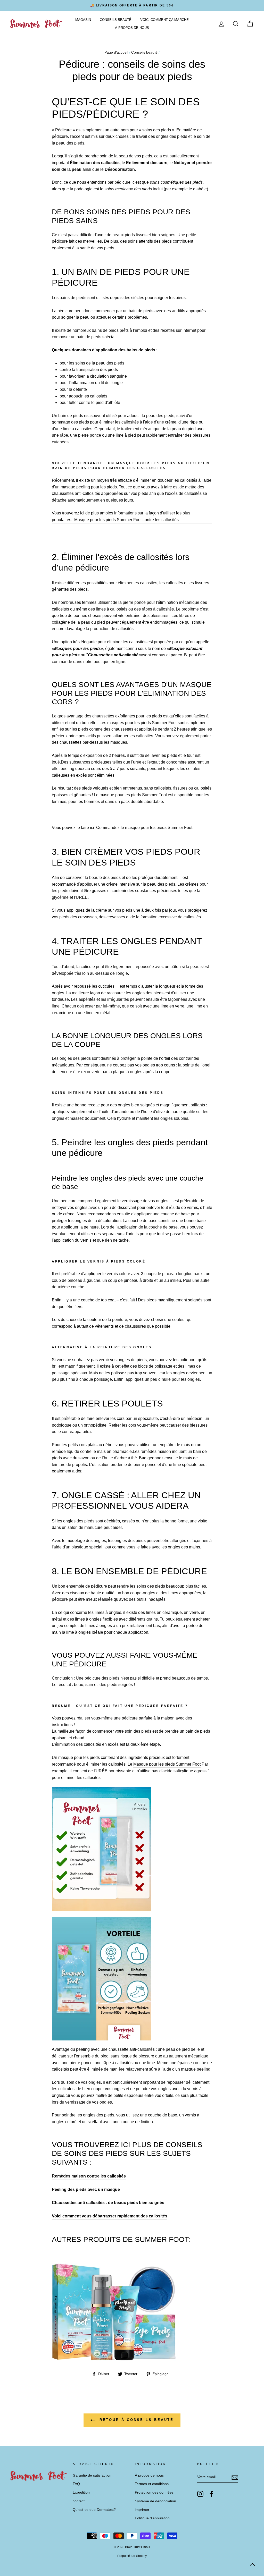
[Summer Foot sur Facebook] (211, 2494)
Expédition (81, 2492)
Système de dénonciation (155, 2501)
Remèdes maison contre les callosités (89, 2176)
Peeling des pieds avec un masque (86, 2189)
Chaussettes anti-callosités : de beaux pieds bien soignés (108, 2203)
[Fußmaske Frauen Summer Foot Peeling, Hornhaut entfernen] (101, 2039)
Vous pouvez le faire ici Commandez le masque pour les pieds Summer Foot (122, 828)
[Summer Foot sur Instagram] (200, 2494)
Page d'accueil (116, 52)
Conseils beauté (116, 20)
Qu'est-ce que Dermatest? (94, 2510)
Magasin (83, 20)
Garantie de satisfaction (92, 2475)
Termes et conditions (152, 2484)
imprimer (142, 2510)
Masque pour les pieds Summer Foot (167, 1764)
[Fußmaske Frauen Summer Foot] (101, 1909)
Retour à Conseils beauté (136, 2420)
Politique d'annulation (152, 2518)
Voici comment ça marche (164, 20)
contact (79, 2501)
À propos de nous (132, 28)
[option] (132, 5)
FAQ (76, 2484)
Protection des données (154, 2492)
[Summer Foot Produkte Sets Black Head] (114, 2359)
